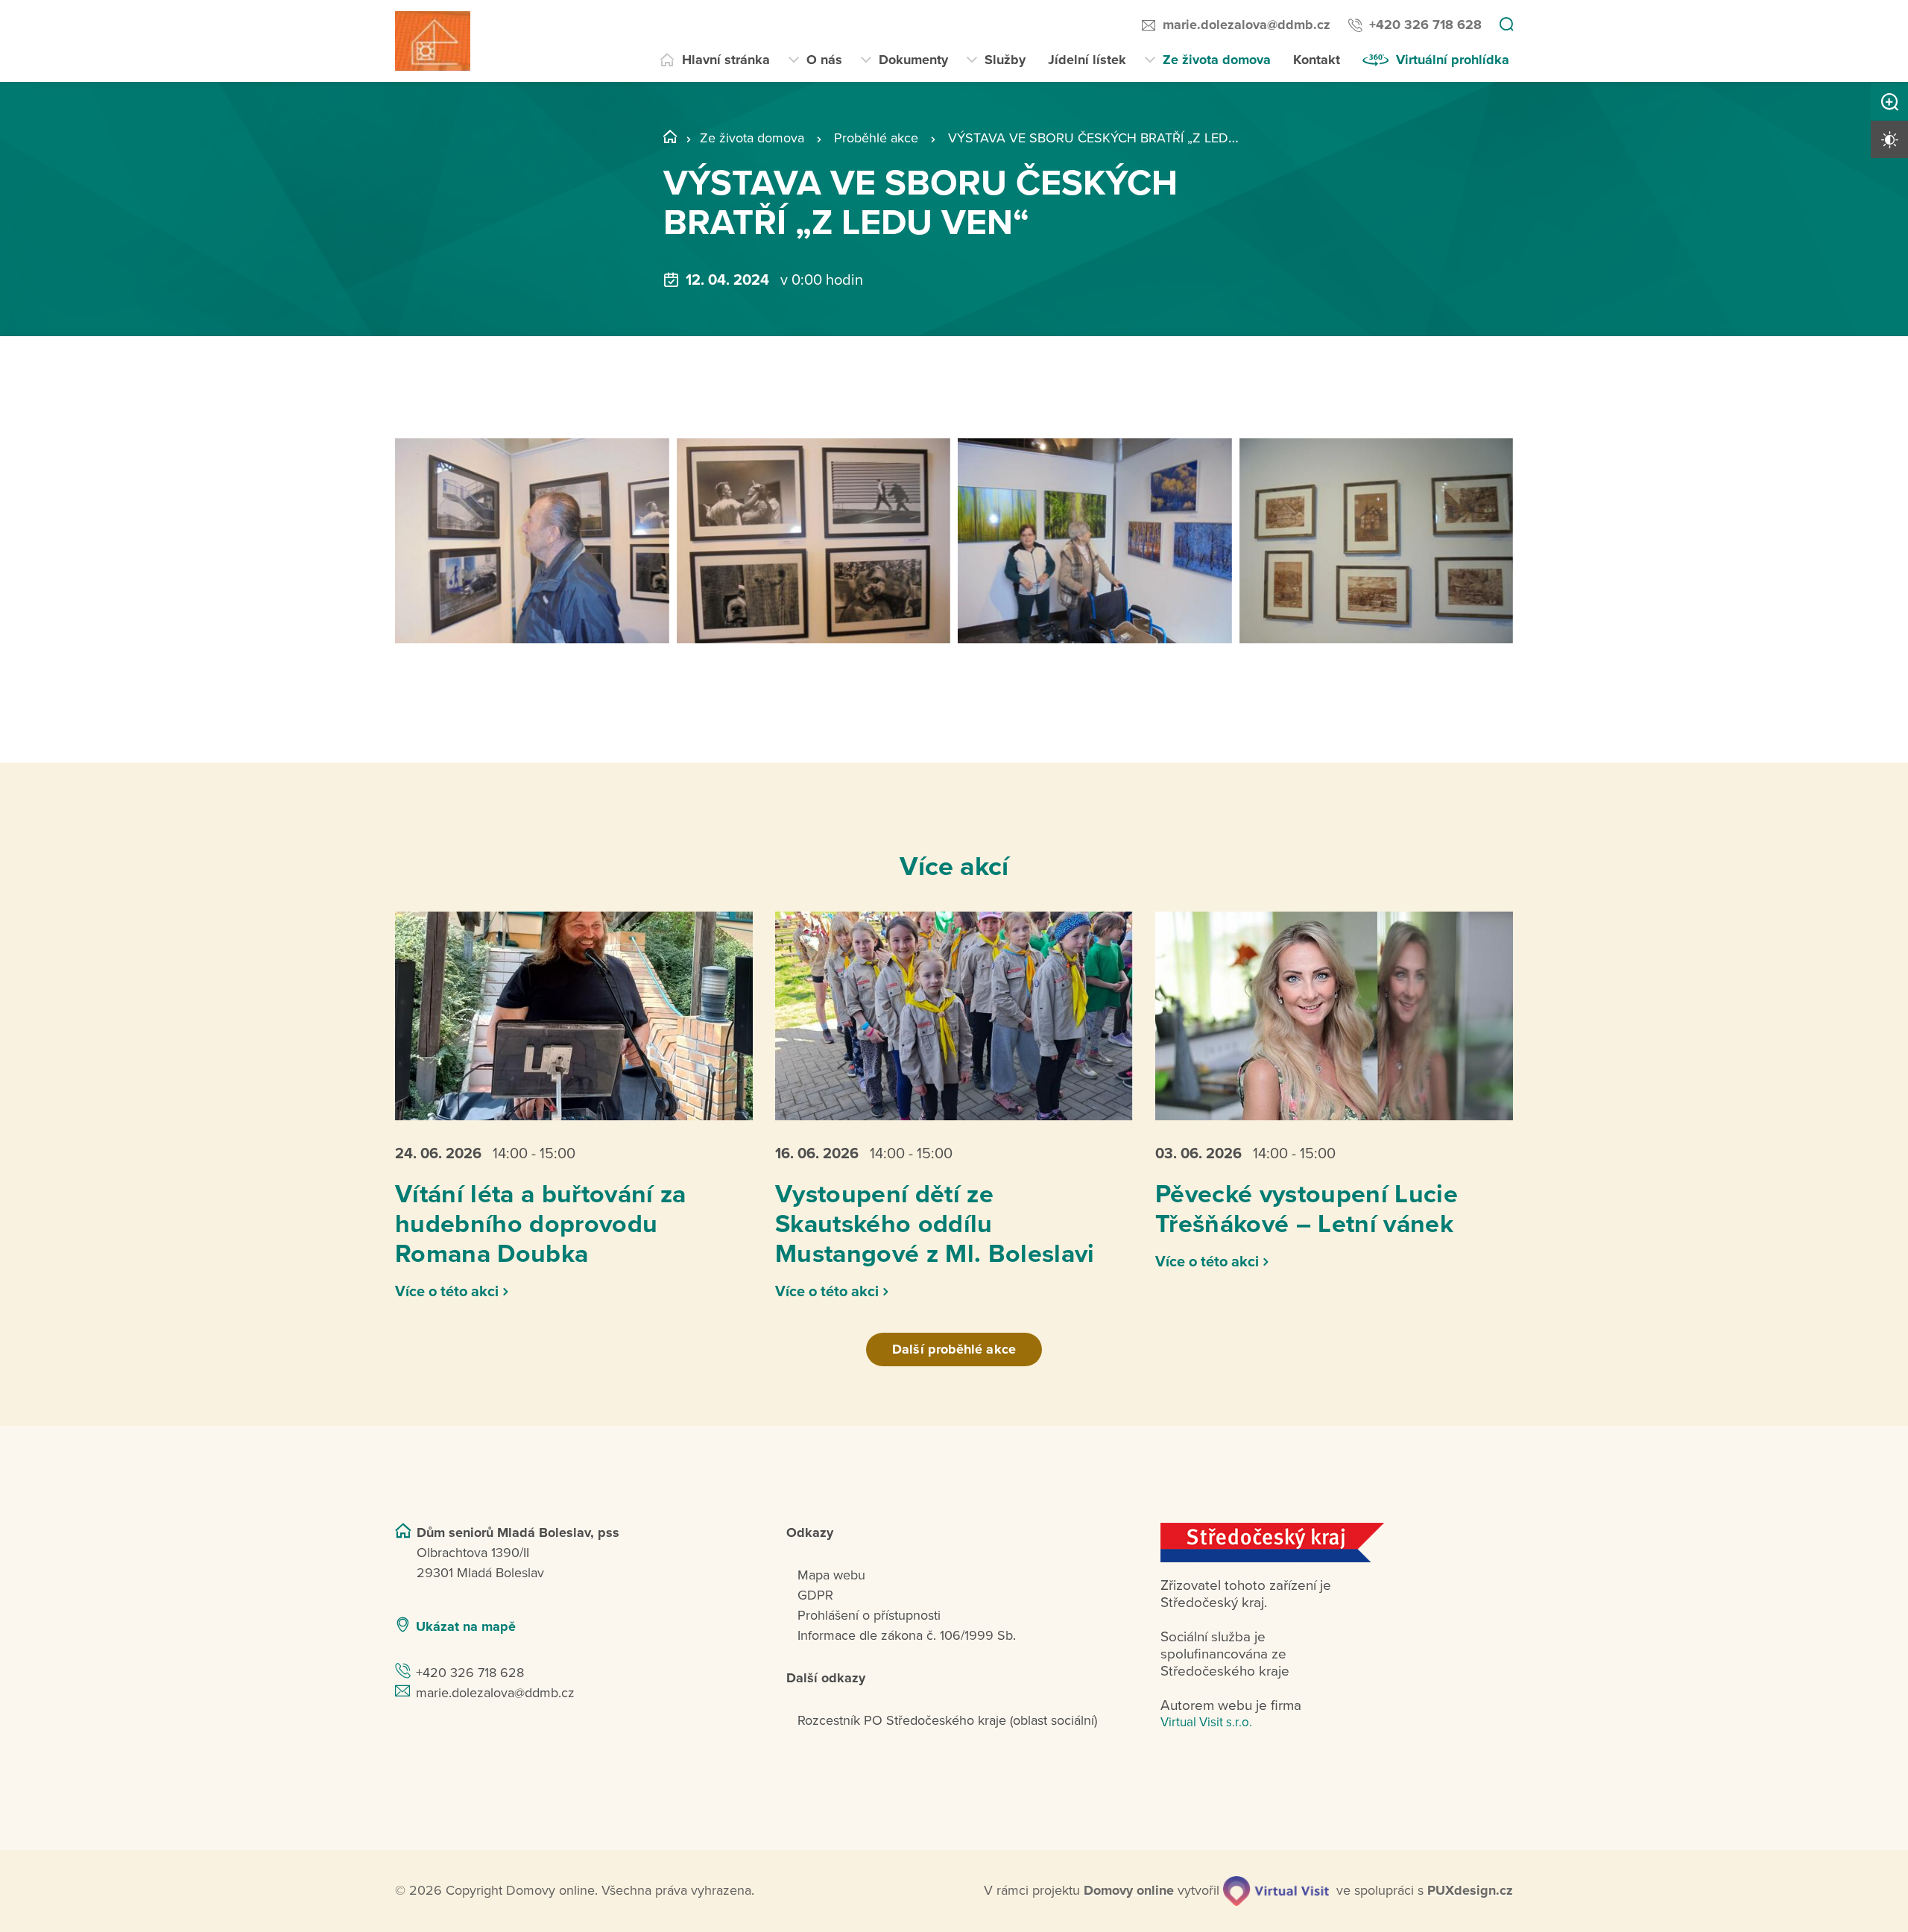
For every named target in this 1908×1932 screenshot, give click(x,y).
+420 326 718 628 (1425, 25)
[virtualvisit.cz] (1276, 1891)
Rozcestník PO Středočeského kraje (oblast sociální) (947, 1720)
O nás (824, 60)
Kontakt (1317, 60)
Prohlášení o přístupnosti (869, 1615)
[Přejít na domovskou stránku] (433, 41)
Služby (1005, 60)
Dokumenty (913, 60)
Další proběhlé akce (954, 1349)
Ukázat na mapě (466, 1626)
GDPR (815, 1595)
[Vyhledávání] (1506, 25)
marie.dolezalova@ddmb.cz (1247, 25)
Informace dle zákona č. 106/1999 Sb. (907, 1635)
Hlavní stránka (726, 60)
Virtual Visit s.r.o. (1206, 1722)
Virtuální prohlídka (1453, 60)
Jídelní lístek (1087, 60)
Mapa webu (831, 1575)
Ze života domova (1217, 60)
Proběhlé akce (876, 138)
